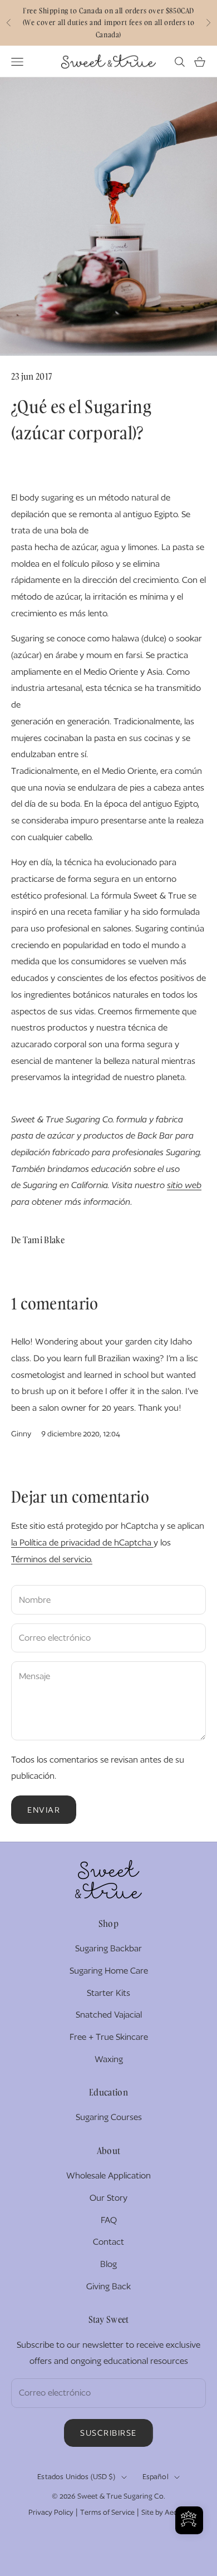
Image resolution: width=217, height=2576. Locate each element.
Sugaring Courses (109, 2117)
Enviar (44, 1810)
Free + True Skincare (109, 2037)
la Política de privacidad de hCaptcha (82, 1542)
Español (156, 2477)
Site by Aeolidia (166, 2512)
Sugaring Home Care (109, 1971)
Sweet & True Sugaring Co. (121, 2496)
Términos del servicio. (52, 1559)
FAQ (109, 2220)
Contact (108, 2242)
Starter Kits (108, 1993)
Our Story (108, 2198)
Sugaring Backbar (108, 1948)
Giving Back (108, 2286)
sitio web (184, 1185)
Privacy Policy (51, 2512)
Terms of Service (107, 2512)
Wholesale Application (108, 2175)
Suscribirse (108, 2433)
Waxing (109, 2059)
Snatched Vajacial (109, 2015)
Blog (108, 2264)
